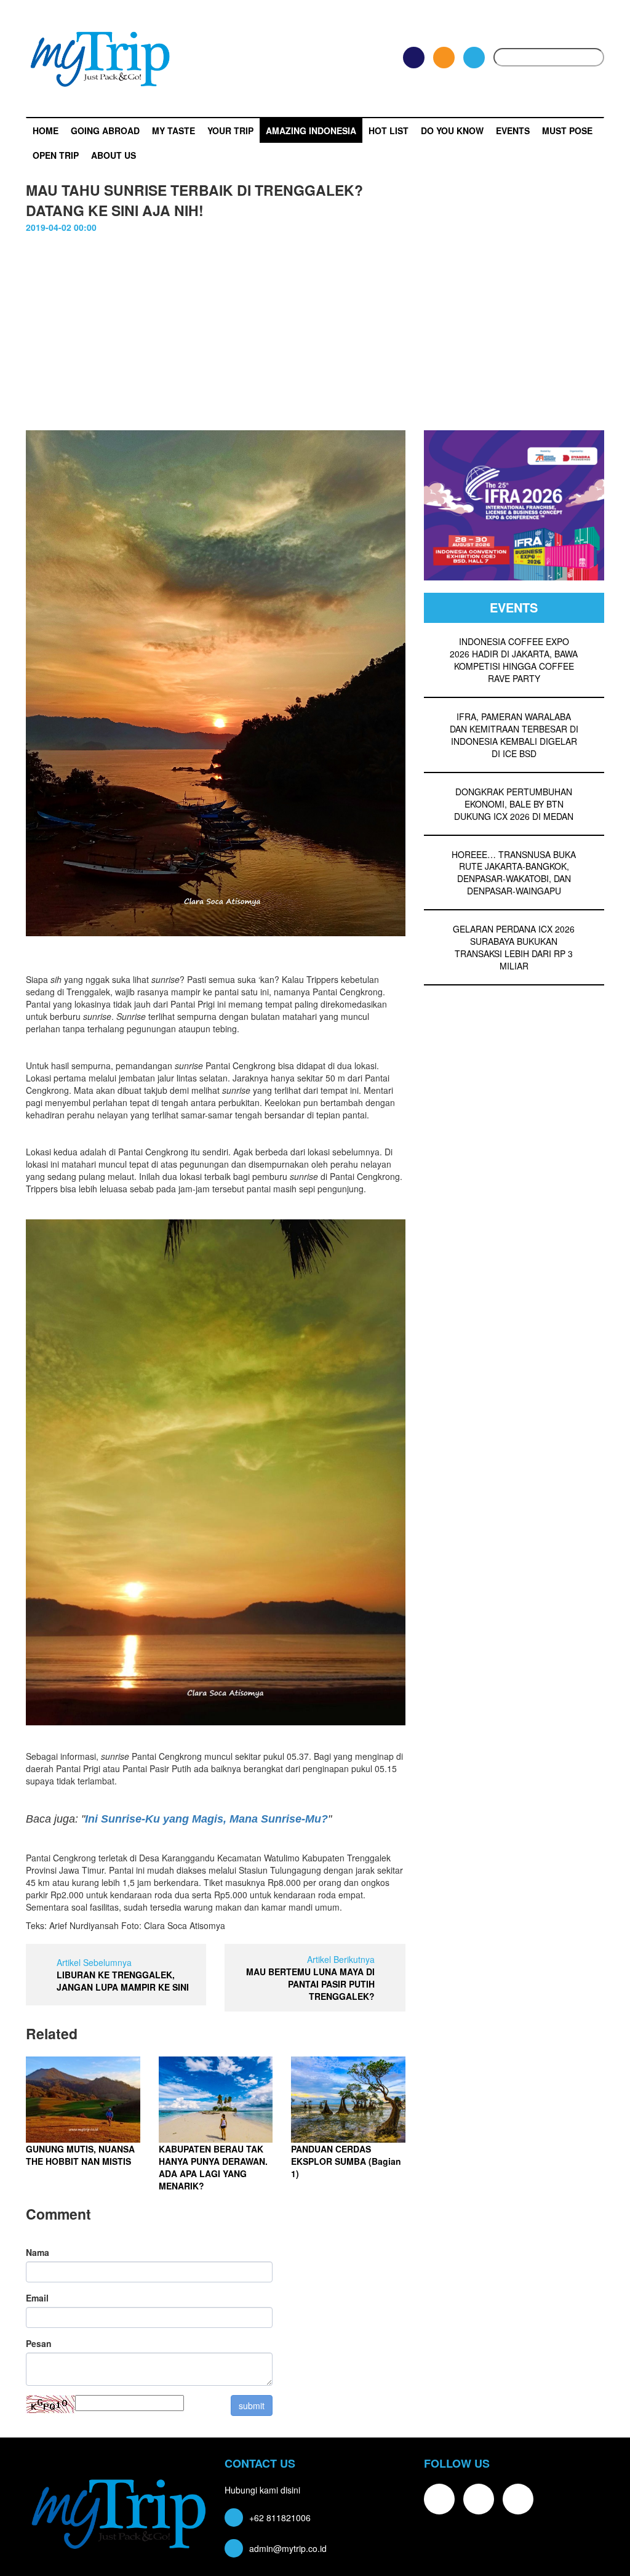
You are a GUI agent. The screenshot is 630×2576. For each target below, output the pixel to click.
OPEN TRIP (56, 155)
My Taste (173, 130)
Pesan (39, 2343)
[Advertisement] (315, 338)
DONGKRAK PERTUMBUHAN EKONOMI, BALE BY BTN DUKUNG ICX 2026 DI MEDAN (514, 804)
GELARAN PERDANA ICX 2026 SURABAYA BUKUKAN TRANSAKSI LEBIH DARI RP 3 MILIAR (514, 947)
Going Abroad (105, 130)
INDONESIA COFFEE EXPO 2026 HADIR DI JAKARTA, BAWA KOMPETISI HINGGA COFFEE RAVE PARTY (514, 660)
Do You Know (452, 130)
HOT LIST (389, 130)
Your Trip (230, 130)
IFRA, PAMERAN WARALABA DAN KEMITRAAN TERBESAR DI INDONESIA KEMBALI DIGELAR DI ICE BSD (514, 735)
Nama (38, 2252)
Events (513, 130)
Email (37, 2298)
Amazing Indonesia (311, 130)
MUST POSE (567, 130)
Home (46, 130)
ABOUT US (114, 155)
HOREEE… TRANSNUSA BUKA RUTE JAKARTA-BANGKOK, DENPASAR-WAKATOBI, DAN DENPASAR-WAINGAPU (514, 873)
